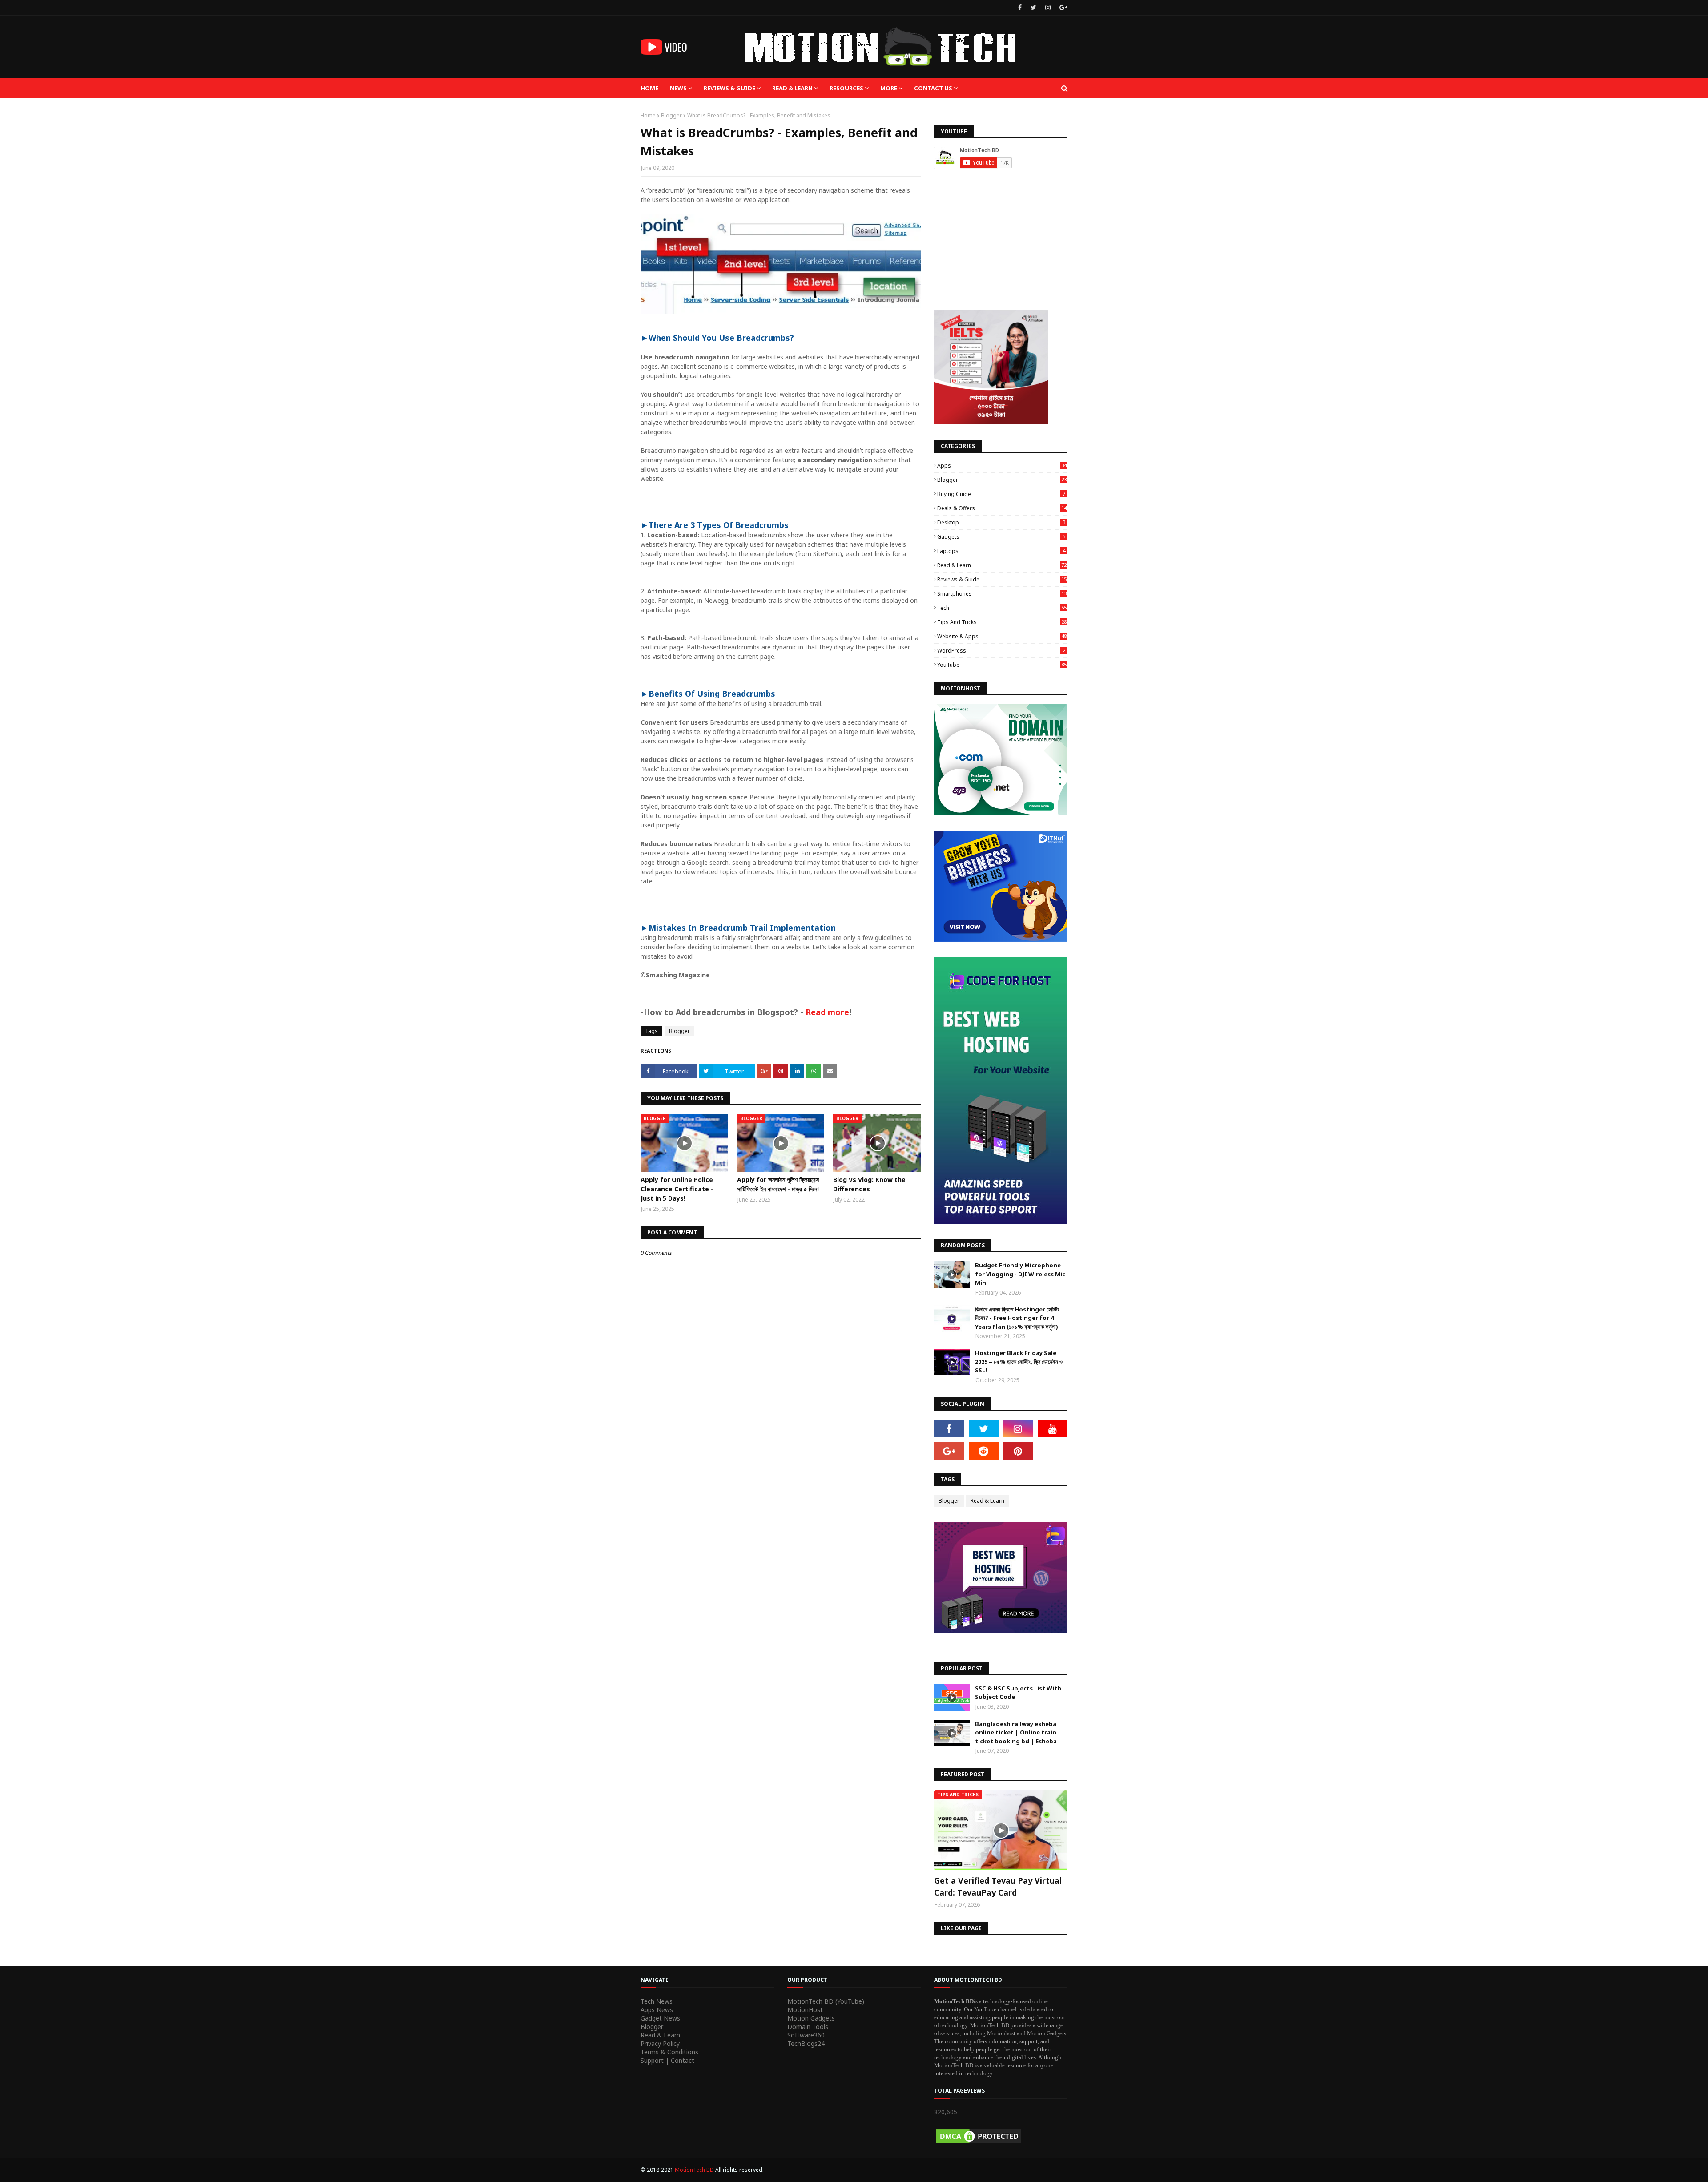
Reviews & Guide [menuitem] (729, 88)
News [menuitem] (678, 88)
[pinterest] (1018, 1451)
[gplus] (1062, 8)
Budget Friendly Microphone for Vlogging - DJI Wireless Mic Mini (1020, 1274)
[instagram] (1048, 8)
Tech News (657, 2001)
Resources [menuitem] (846, 88)
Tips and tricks (1002, 622)
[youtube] (1053, 1428)
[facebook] (1020, 8)
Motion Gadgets (811, 2018)
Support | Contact (667, 2060)
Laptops (1001, 551)
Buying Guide (1001, 494)
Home (648, 115)
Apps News (657, 2010)
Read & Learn (1002, 565)
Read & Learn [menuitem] (792, 88)
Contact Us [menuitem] (933, 88)
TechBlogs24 (806, 2043)
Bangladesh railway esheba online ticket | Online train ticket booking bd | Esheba (1016, 1732)
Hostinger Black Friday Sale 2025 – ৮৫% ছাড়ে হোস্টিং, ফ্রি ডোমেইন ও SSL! (1019, 1361)
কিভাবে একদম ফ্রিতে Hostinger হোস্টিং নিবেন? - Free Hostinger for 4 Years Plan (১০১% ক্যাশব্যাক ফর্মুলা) (1017, 1318)
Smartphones (1002, 594)
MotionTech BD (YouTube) (826, 2001)
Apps (1002, 466)
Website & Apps (1002, 636)
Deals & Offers (1002, 508)
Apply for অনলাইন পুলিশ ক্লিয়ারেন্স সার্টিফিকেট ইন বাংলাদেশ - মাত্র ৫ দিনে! (778, 1184)
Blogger (671, 115)
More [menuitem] (889, 88)
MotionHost (805, 2010)
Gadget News (660, 2018)
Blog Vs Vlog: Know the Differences (869, 1184)
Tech (1002, 608)
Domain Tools (808, 2027)
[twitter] (1033, 8)
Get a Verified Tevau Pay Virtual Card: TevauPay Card (998, 1886)
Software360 (806, 2035)
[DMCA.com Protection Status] (979, 2143)
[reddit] (984, 1451)
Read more (827, 1012)
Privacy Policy (660, 2043)
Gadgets (1001, 537)
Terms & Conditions (669, 2052)
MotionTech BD (695, 2170)
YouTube (1002, 665)
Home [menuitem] (649, 88)
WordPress (1001, 651)
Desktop (1001, 522)
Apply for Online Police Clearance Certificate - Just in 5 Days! (677, 1189)
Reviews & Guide (1002, 579)
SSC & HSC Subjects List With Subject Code (1018, 1693)
